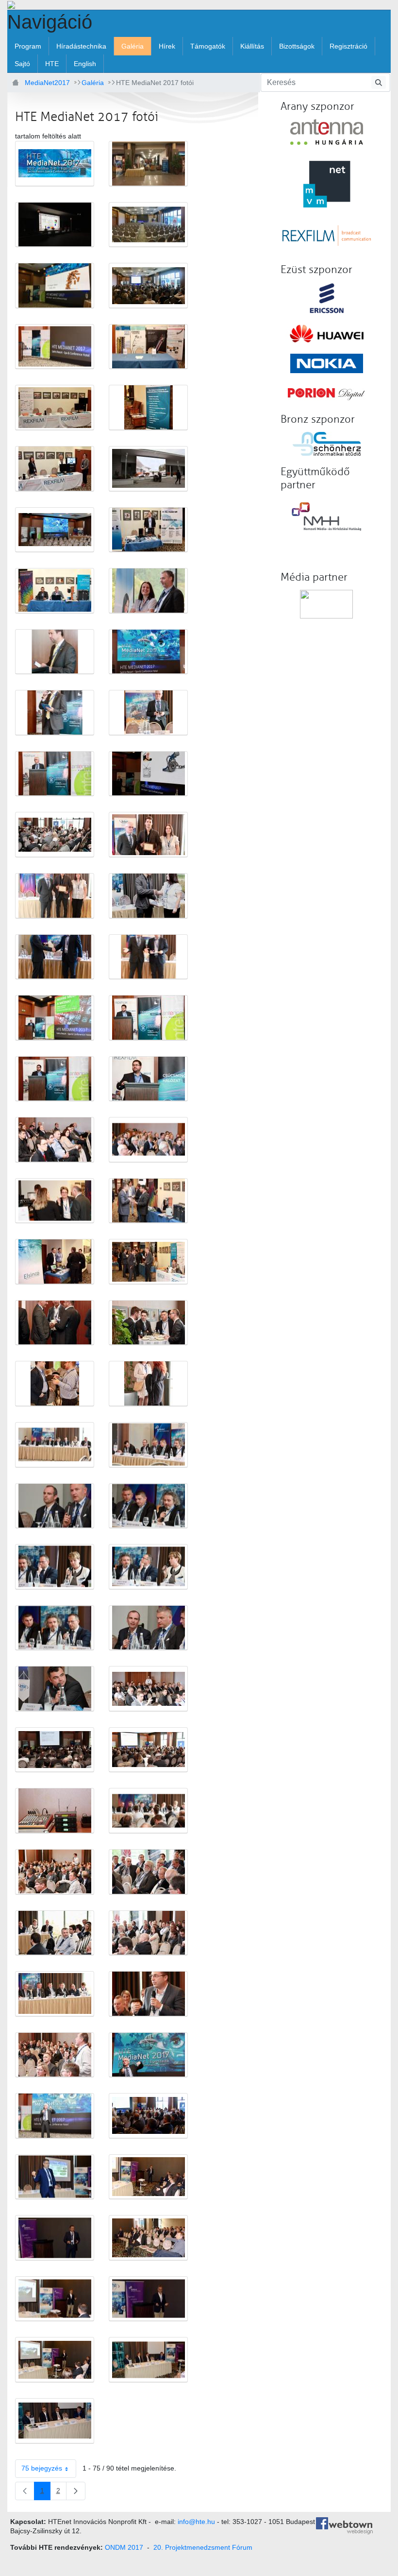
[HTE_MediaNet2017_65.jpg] (148, 2116)
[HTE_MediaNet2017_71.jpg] (148, 2299)
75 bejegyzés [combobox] (42, 2468)
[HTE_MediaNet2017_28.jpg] (55, 1018)
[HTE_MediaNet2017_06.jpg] (55, 347)
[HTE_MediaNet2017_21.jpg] (148, 774)
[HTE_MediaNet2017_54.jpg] (55, 1811)
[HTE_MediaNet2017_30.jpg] (55, 1079)
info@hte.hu (196, 2522)
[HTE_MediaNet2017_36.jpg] (55, 1262)
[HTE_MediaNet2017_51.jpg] (148, 1689)
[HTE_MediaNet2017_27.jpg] (148, 957)
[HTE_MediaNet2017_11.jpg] (148, 469)
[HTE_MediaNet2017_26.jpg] (55, 957)
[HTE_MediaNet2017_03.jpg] (148, 225)
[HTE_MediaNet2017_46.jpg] (55, 1567)
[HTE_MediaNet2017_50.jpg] (55, 1689)
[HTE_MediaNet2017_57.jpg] (148, 1872)
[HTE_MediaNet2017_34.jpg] (55, 1201)
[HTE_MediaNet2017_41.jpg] (148, 1384)
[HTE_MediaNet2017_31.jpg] (148, 1079)
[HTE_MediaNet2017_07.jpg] (148, 347)
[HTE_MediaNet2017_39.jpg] (148, 1323)
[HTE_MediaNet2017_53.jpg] (148, 1750)
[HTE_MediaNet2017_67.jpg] (148, 2177)
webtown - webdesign (351, 2527)
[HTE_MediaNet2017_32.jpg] (55, 1140)
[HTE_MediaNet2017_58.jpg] (55, 1933)
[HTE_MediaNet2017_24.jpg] (55, 896)
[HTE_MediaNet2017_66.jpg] (55, 2177)
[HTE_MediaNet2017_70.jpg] (55, 2299)
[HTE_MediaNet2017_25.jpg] (148, 896)
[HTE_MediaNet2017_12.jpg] (55, 530)
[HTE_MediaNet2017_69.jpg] (148, 2238)
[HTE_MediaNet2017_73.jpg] (148, 2360)
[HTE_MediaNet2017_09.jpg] (148, 408)
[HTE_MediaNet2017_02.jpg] (55, 225)
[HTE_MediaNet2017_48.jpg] (55, 1628)
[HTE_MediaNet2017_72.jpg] (55, 2360)
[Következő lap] (76, 2491)
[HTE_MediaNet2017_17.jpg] (148, 652)
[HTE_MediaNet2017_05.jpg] (148, 286)
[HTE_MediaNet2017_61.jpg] (148, 1994)
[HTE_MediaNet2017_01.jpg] (148, 164)
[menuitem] (28, 46)
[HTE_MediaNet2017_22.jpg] (55, 835)
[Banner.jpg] (55, 164)
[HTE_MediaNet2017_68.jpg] (55, 2238)
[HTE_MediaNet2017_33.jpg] (148, 1140)
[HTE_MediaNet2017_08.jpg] (55, 408)
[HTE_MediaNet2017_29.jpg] (148, 1018)
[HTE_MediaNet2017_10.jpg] (55, 469)
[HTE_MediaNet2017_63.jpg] (148, 2055)
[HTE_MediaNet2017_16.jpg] (55, 652)
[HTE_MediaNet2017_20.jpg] (55, 774)
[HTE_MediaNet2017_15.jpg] (148, 591)
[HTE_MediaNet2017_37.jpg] (148, 1262)
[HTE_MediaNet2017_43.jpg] (148, 1445)
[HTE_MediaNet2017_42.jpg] (55, 1445)
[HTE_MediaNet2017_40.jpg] (55, 1384)
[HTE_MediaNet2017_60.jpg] (55, 1994)
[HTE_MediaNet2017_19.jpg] (148, 713)
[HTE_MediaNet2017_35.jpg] (148, 1201)
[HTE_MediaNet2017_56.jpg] (55, 1872)
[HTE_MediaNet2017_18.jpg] (55, 713)
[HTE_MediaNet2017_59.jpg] (148, 1933)
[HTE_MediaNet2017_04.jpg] (55, 286)
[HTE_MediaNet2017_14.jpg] (55, 591)
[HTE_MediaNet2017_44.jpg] (55, 1506)
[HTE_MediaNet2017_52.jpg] (55, 1750)
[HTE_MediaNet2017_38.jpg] (55, 1323)
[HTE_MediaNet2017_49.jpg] (148, 1628)
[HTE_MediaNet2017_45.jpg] (148, 1506)
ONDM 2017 (124, 2547)
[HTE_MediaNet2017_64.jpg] (55, 2116)
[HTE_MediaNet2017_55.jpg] (148, 1811)
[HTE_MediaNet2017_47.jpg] (148, 1567)
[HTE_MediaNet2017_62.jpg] (55, 2055)
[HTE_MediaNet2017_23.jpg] (148, 835)
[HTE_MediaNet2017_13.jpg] (148, 530)
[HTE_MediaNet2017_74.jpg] (55, 2421)
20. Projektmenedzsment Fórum (203, 2547)
